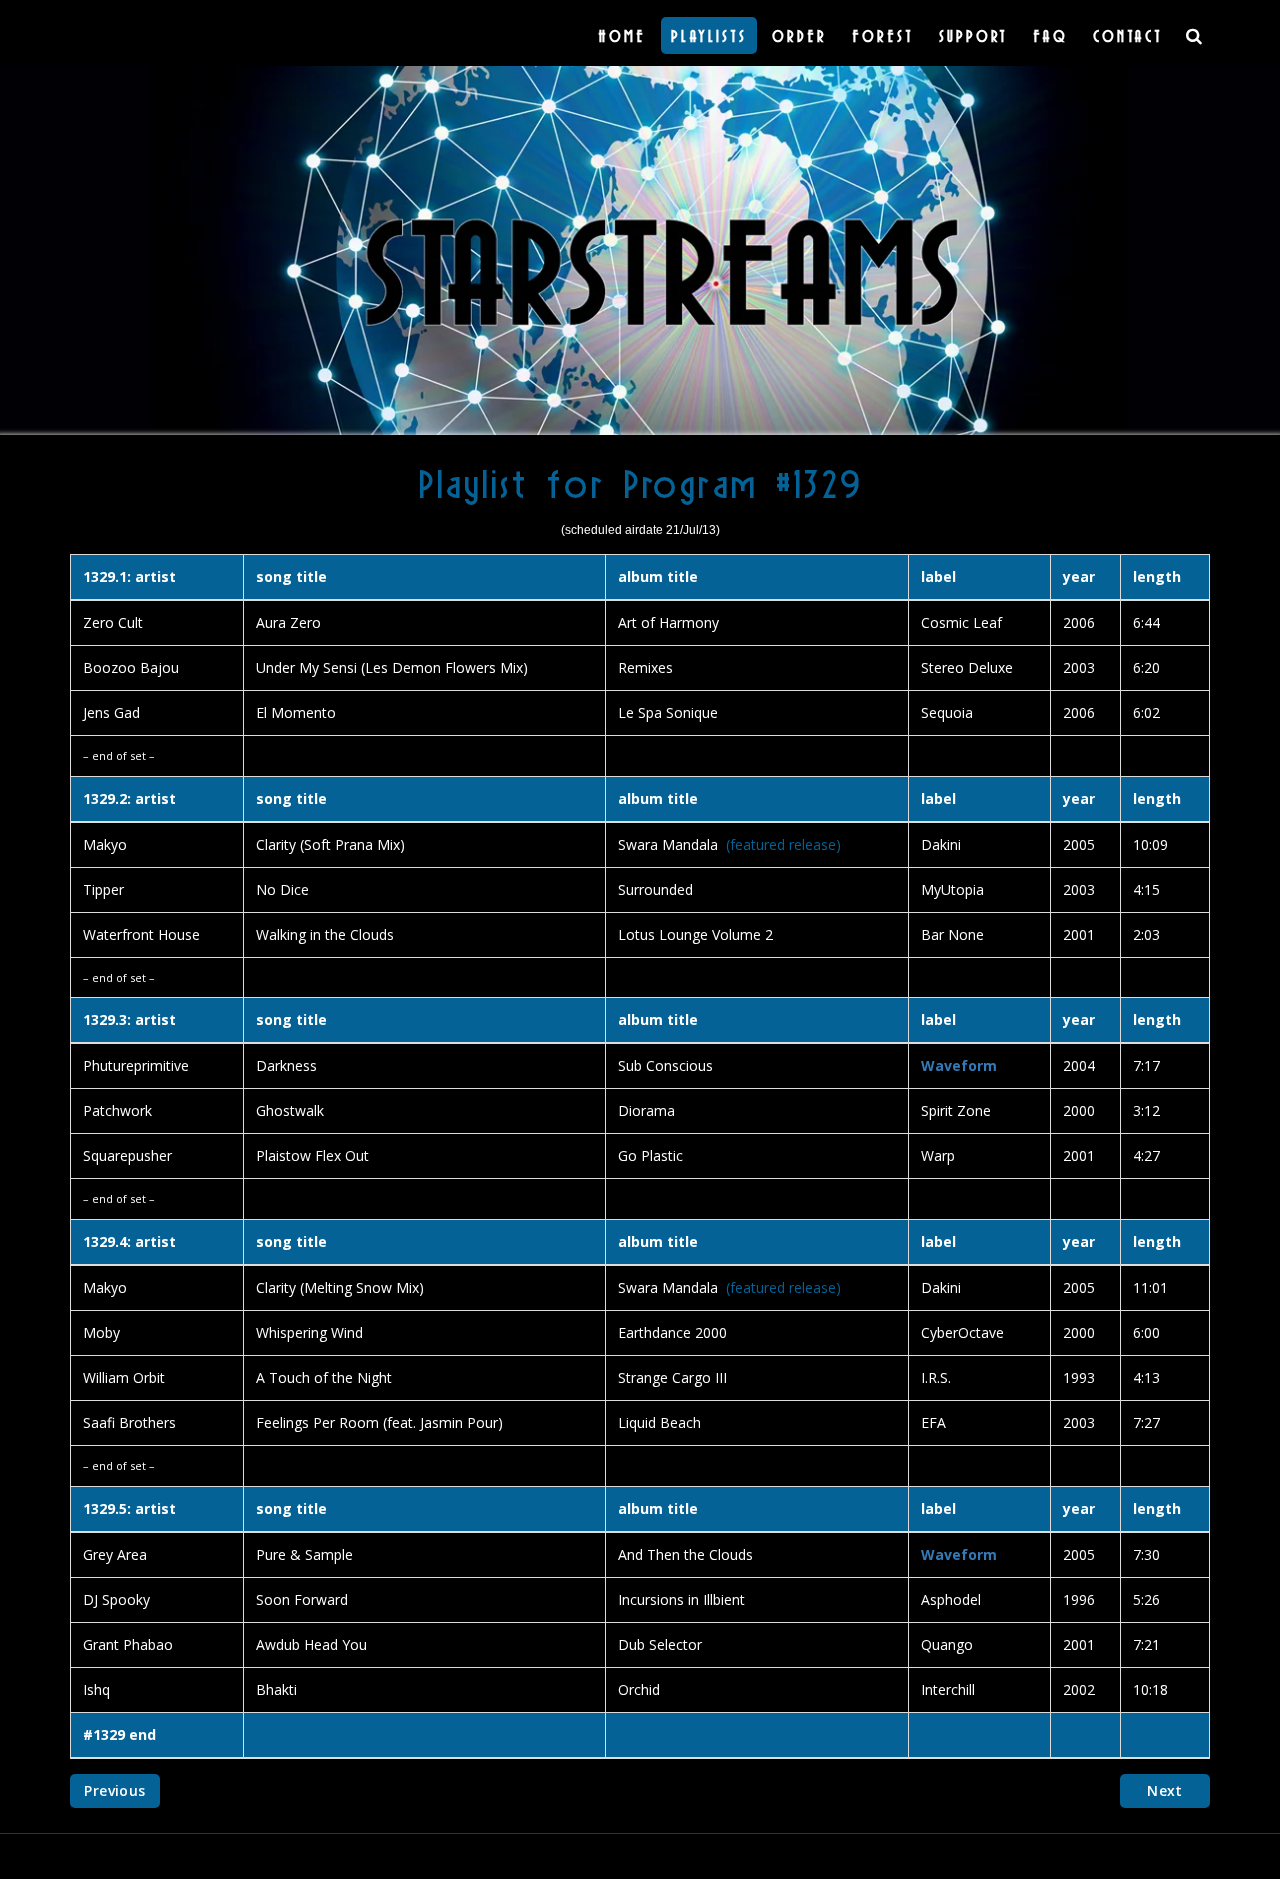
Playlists (709, 35)
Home (622, 35)
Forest (883, 35)
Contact (1128, 35)
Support (973, 35)
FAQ (1050, 35)
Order (799, 35)
